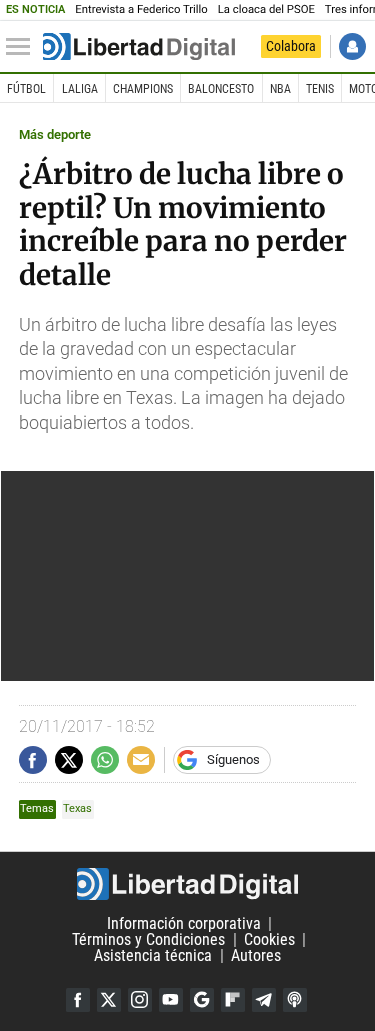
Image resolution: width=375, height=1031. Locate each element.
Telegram (264, 1000)
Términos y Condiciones (148, 939)
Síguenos (233, 759)
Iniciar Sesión (352, 46)
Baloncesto (221, 89)
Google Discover (202, 1000)
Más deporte (55, 134)
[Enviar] (105, 760)
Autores (256, 955)
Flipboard (233, 1000)
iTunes (295, 1000)
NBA (280, 89)
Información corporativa (184, 923)
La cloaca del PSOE (266, 9)
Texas (77, 808)
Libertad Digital (187, 884)
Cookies (269, 939)
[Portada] (139, 47)
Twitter (109, 1000)
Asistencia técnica (153, 955)
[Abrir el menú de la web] (23, 47)
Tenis (320, 89)
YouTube (171, 1000)
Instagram (140, 1000)
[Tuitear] (69, 760)
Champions (143, 89)
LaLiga (80, 89)
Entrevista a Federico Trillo (141, 9)
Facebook (78, 1000)
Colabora (291, 46)
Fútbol (26, 89)
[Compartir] (33, 760)
